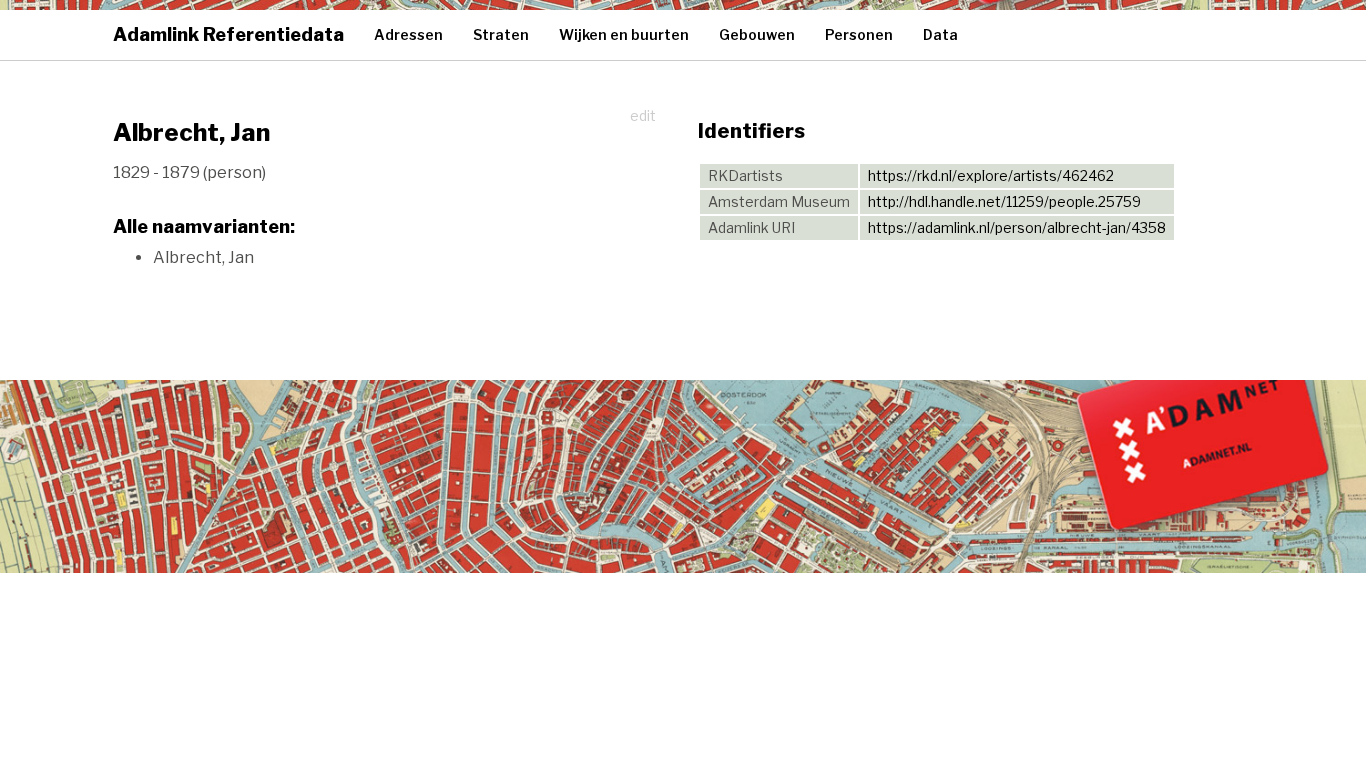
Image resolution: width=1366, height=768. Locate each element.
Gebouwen (757, 34)
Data (940, 34)
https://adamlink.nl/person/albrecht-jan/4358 (1017, 227)
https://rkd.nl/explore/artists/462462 (991, 175)
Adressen (408, 34)
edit (643, 115)
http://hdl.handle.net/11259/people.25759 (1004, 201)
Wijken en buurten (624, 34)
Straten (501, 34)
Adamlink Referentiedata (228, 34)
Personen (859, 34)
